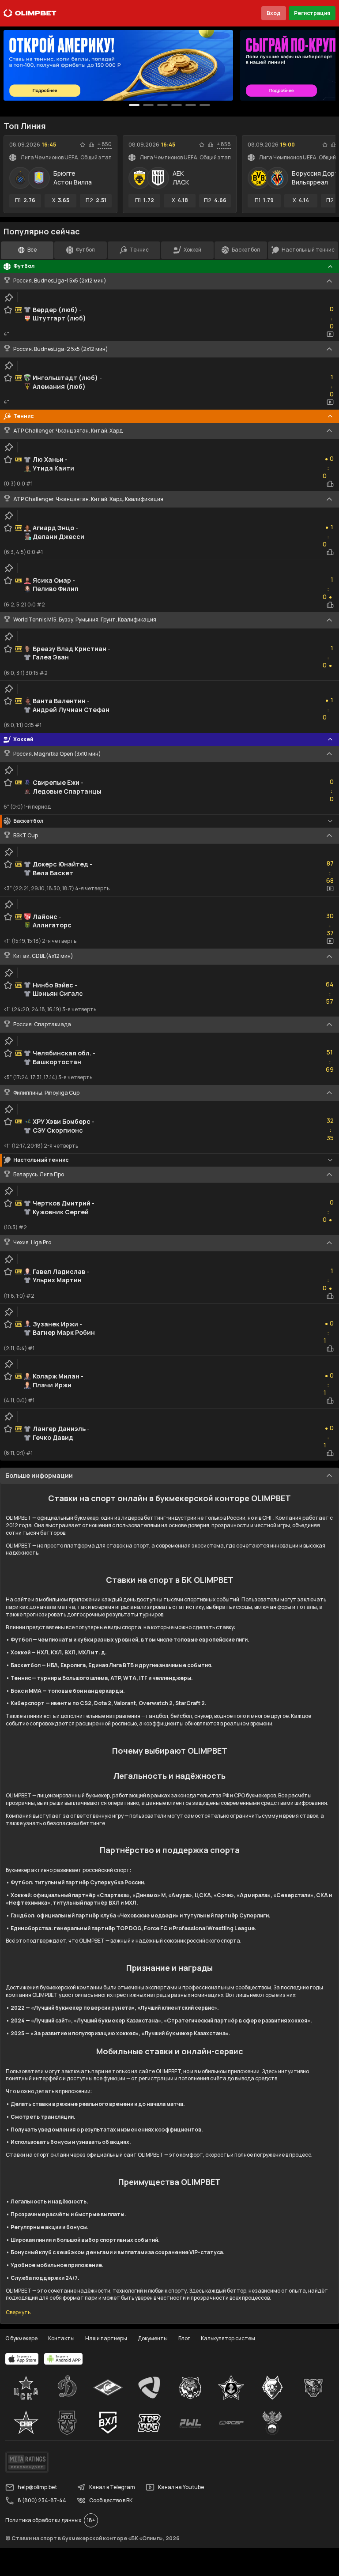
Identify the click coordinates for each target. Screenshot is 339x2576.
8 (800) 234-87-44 (42, 2500)
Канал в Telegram (112, 2487)
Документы (153, 2338)
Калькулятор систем (228, 2338)
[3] (177, 105)
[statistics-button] (91, 145)
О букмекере (21, 2338)
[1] (148, 105)
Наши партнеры (106, 2338)
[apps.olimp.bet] (22, 2359)
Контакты (61, 2338)
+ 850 (105, 144)
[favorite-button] (83, 145)
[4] (191, 105)
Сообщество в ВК (111, 2500)
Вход (274, 13)
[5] (205, 105)
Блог (184, 2338)
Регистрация (312, 13)
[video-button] (330, 334)
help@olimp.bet (37, 2487)
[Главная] (30, 13)
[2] (162, 105)
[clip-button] (9, 298)
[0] (134, 105)
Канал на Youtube (181, 2487)
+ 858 (224, 144)
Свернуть (18, 2312)
